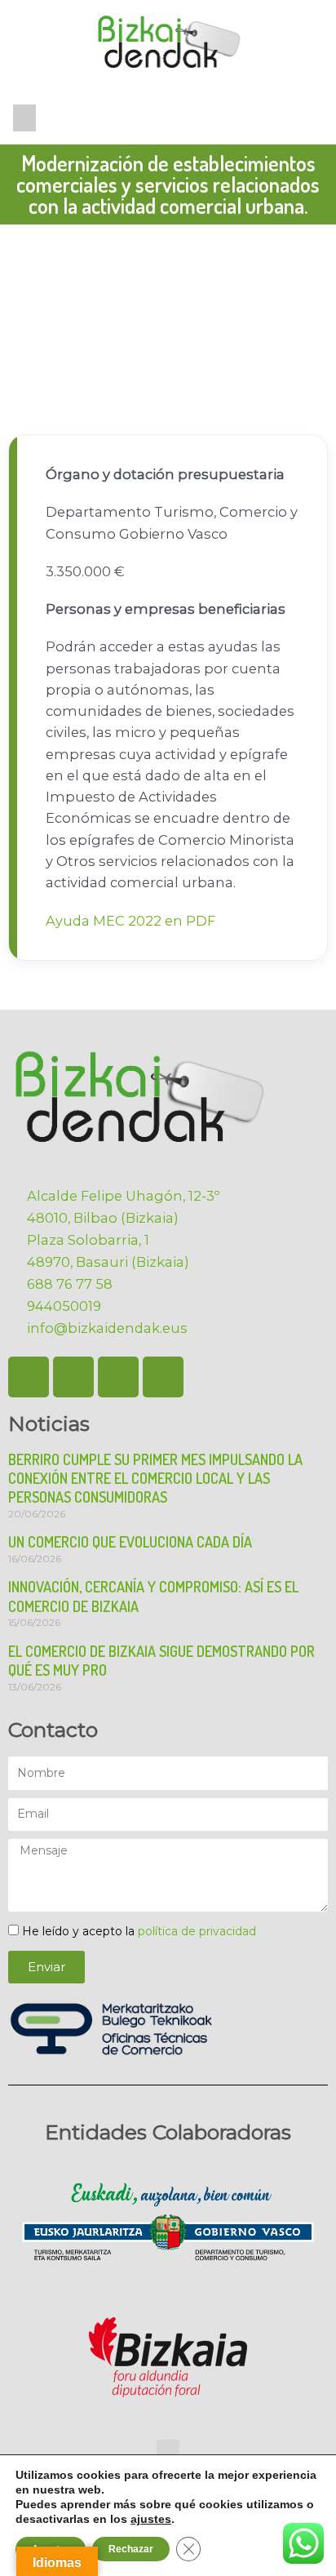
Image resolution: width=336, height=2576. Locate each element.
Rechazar (131, 2549)
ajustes (151, 2519)
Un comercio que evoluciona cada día (130, 1542)
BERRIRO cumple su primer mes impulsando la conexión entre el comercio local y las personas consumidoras (155, 1479)
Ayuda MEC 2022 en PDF (130, 921)
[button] (24, 118)
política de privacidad (197, 1931)
